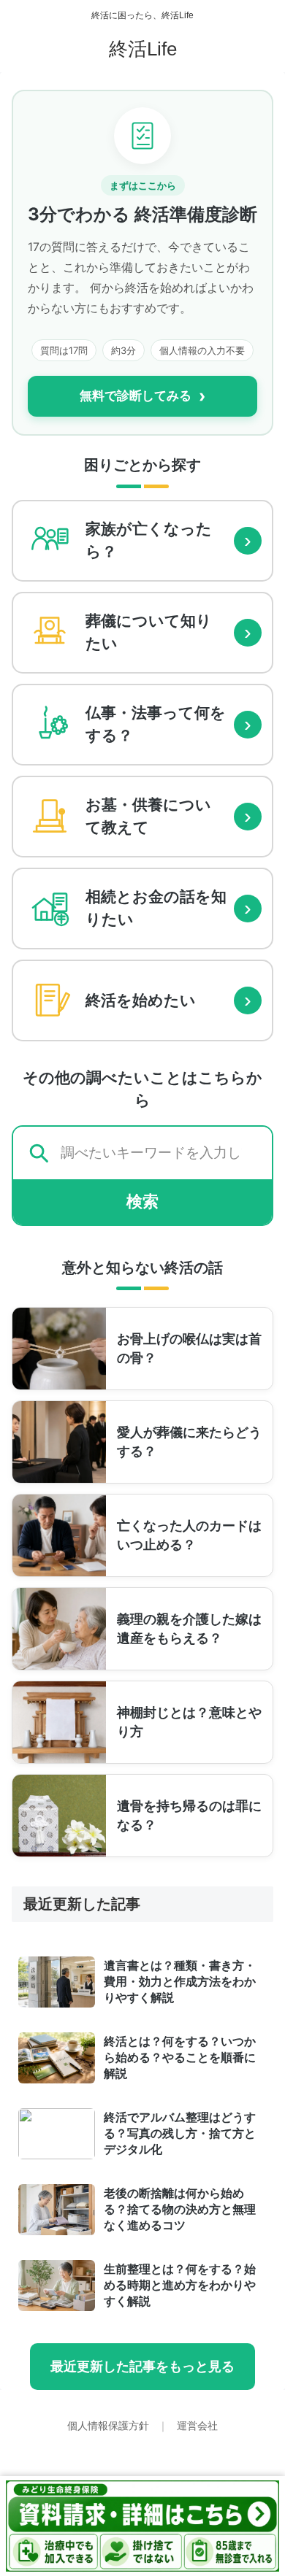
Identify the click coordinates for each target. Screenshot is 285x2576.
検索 (142, 1202)
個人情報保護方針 (110, 2426)
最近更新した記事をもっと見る (142, 2367)
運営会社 (197, 2426)
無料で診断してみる (142, 396)
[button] (256, 2042)
